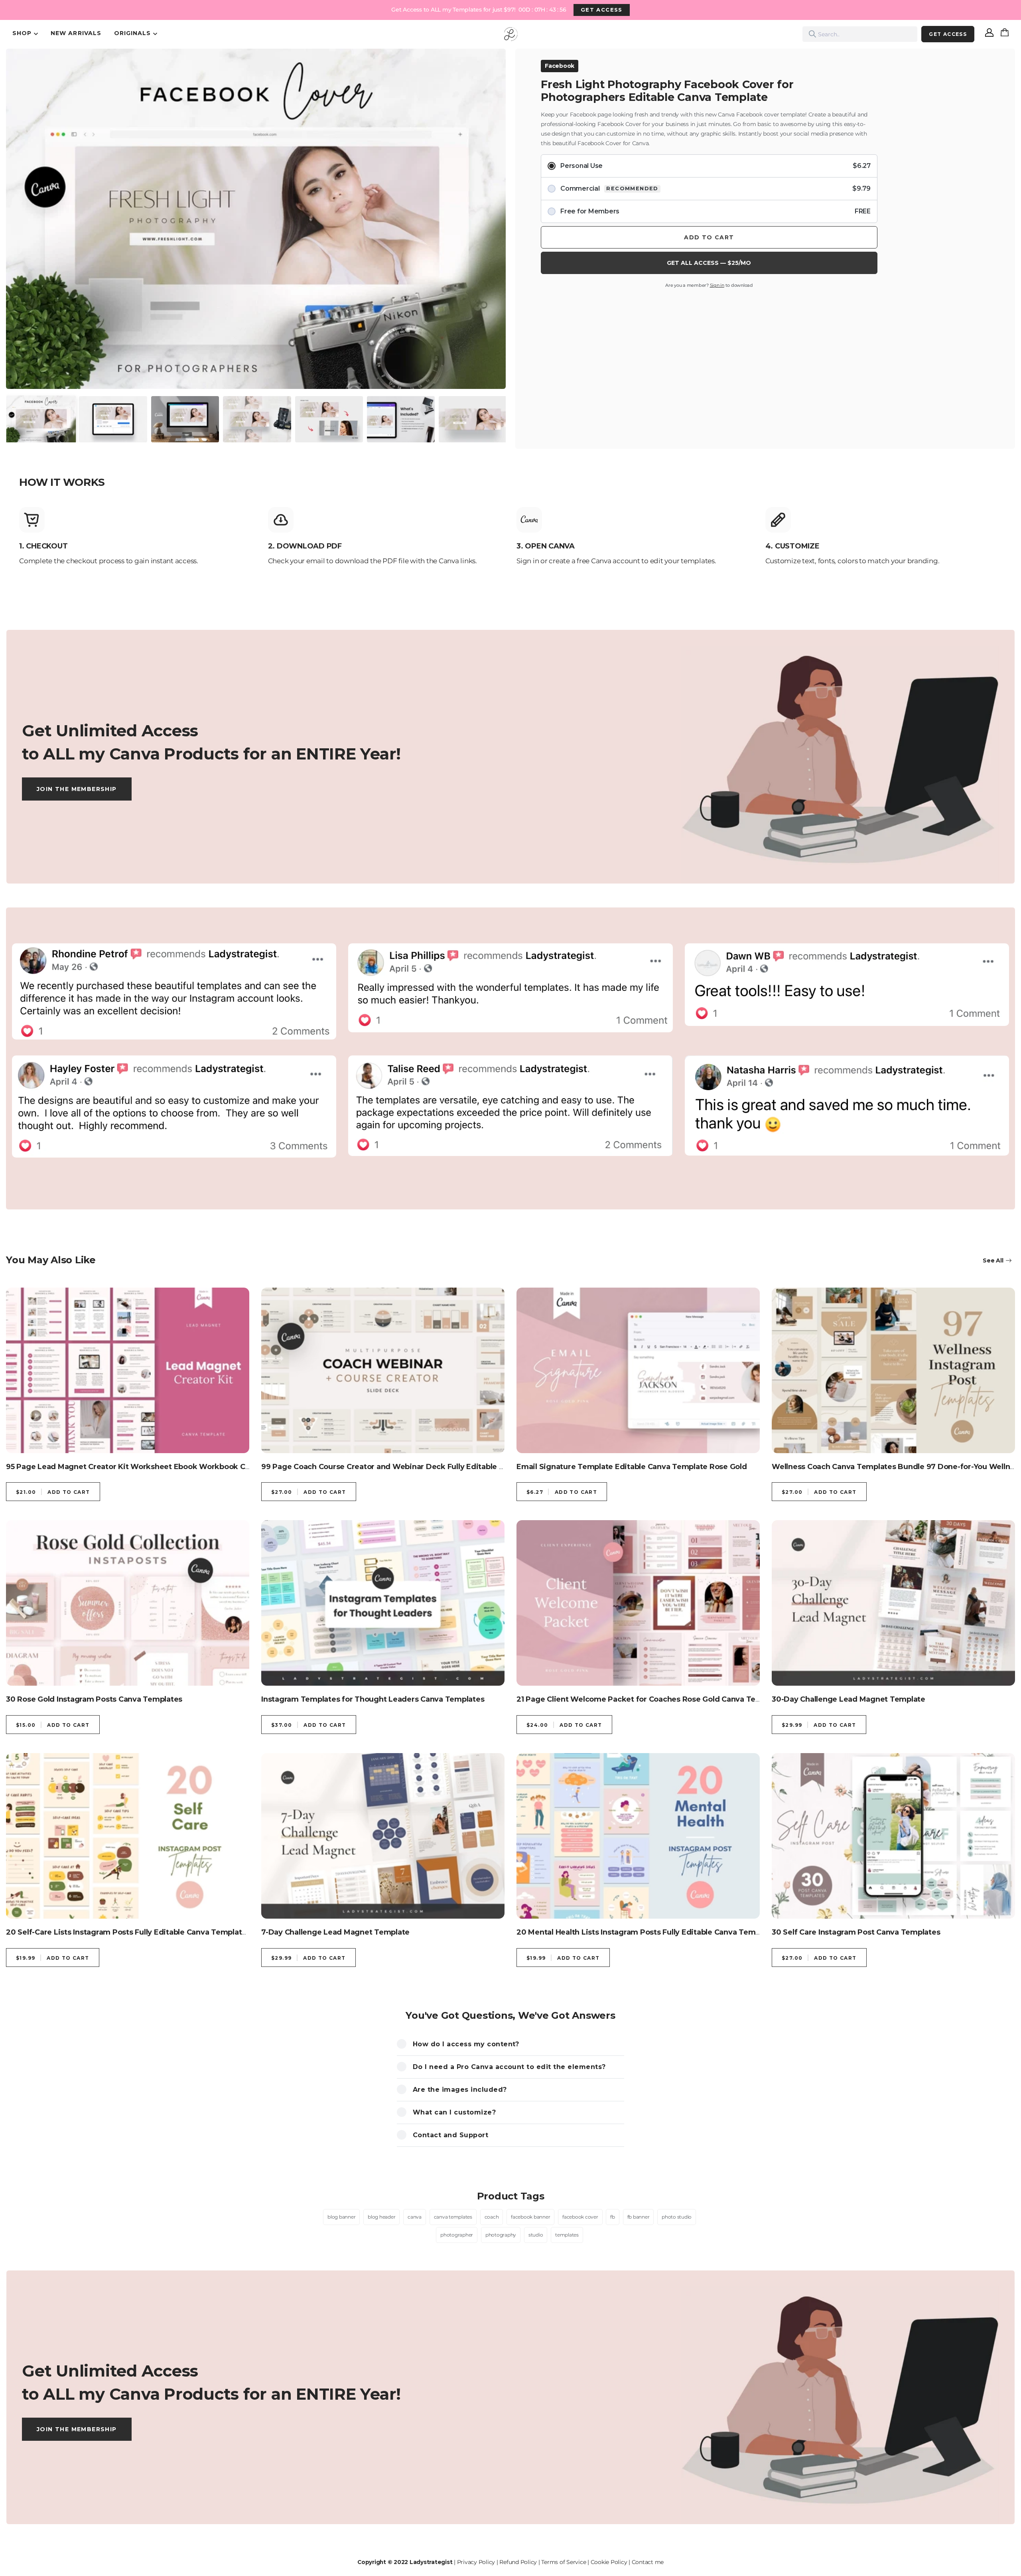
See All (993, 1260)
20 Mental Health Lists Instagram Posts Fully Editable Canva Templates (647, 1932)
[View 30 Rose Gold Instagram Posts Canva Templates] (128, 1603)
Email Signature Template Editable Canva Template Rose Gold (632, 1467)
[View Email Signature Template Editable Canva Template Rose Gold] (638, 1370)
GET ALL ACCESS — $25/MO (709, 263)
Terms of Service (564, 2562)
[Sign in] (989, 34)
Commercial (715, 188)
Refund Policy (518, 2562)
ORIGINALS (132, 33)
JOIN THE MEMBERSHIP (77, 789)
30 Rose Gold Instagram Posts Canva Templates (94, 1699)
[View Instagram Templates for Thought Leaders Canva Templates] (383, 1603)
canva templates (453, 2217)
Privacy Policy (476, 2562)
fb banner (639, 2217)
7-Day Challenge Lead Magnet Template (335, 1932)
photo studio (677, 2217)
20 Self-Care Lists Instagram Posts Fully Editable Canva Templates (128, 1932)
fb (613, 2217)
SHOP (22, 33)
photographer (457, 2235)
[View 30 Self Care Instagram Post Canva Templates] (893, 1836)
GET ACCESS (601, 10)
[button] (20, 208)
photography (501, 2235)
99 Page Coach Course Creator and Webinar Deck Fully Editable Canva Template (410, 1467)
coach (492, 2217)
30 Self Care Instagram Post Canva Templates (856, 1932)
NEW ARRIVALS (76, 33)
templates (567, 2235)
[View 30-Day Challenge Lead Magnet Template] (893, 1603)
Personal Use (715, 166)
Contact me (648, 2562)
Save (30, 66)
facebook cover (580, 2217)
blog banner (341, 2217)
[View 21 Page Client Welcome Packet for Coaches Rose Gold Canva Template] (638, 1603)
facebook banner (530, 2217)
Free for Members (715, 211)
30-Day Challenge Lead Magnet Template (849, 1699)
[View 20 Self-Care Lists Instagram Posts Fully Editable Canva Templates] (128, 1836)
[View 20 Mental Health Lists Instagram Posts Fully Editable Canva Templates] (638, 1836)
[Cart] (1006, 34)
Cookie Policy (609, 2562)
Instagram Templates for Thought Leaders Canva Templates (373, 1699)
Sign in (717, 285)
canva (415, 2217)
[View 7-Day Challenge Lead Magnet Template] (383, 1836)
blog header (381, 2217)
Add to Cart (709, 237)
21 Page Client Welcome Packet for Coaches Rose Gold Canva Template (649, 1699)
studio (536, 2235)
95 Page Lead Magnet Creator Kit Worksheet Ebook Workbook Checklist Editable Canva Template (188, 1467)
